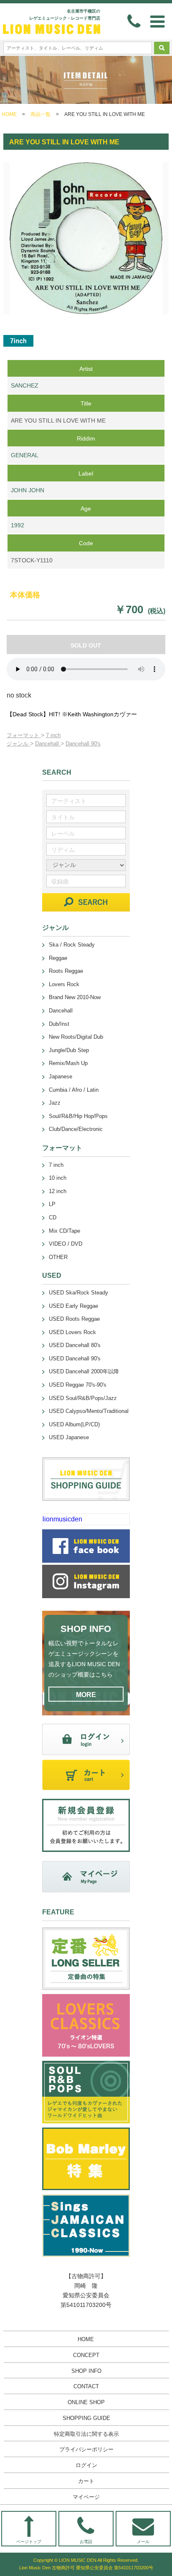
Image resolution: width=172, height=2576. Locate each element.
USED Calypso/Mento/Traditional (89, 1411)
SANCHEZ (25, 385)
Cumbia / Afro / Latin (74, 1090)
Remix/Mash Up (68, 1063)
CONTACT (86, 2386)
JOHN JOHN (28, 490)
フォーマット (24, 735)
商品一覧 (40, 114)
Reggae (58, 958)
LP (52, 1204)
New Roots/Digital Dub (76, 1037)
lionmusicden (62, 1519)
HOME (9, 114)
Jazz (55, 1103)
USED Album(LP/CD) (74, 1424)
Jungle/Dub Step (69, 1050)
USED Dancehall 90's (75, 1359)
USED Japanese (69, 1437)
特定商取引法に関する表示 (86, 2434)
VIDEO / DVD (66, 1244)
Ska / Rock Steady (72, 945)
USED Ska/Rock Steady (78, 1293)
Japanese (61, 1076)
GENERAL (25, 455)
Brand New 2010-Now (75, 997)
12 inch (58, 1191)
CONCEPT (86, 2355)
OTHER (58, 1257)
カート (86, 2481)
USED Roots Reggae (74, 1319)
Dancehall (48, 744)
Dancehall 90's (83, 744)
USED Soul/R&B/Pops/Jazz (83, 1398)
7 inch (53, 735)
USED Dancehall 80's (75, 1345)
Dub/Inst (59, 1024)
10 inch (58, 1178)
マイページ (86, 2497)
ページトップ (29, 2542)
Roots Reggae (66, 971)
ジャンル (18, 744)
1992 (18, 525)
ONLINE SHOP (86, 2402)
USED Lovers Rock (72, 1332)
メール (143, 2542)
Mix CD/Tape (64, 1231)
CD (53, 1217)
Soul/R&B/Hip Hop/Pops (78, 1116)
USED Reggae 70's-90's (78, 1385)
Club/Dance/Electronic (76, 1129)
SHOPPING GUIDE (86, 2418)
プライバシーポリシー (86, 2449)
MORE (86, 1695)
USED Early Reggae (73, 1306)
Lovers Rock (64, 984)
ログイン (86, 2465)
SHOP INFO (86, 2371)
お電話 (86, 2542)
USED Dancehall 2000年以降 (84, 1371)
